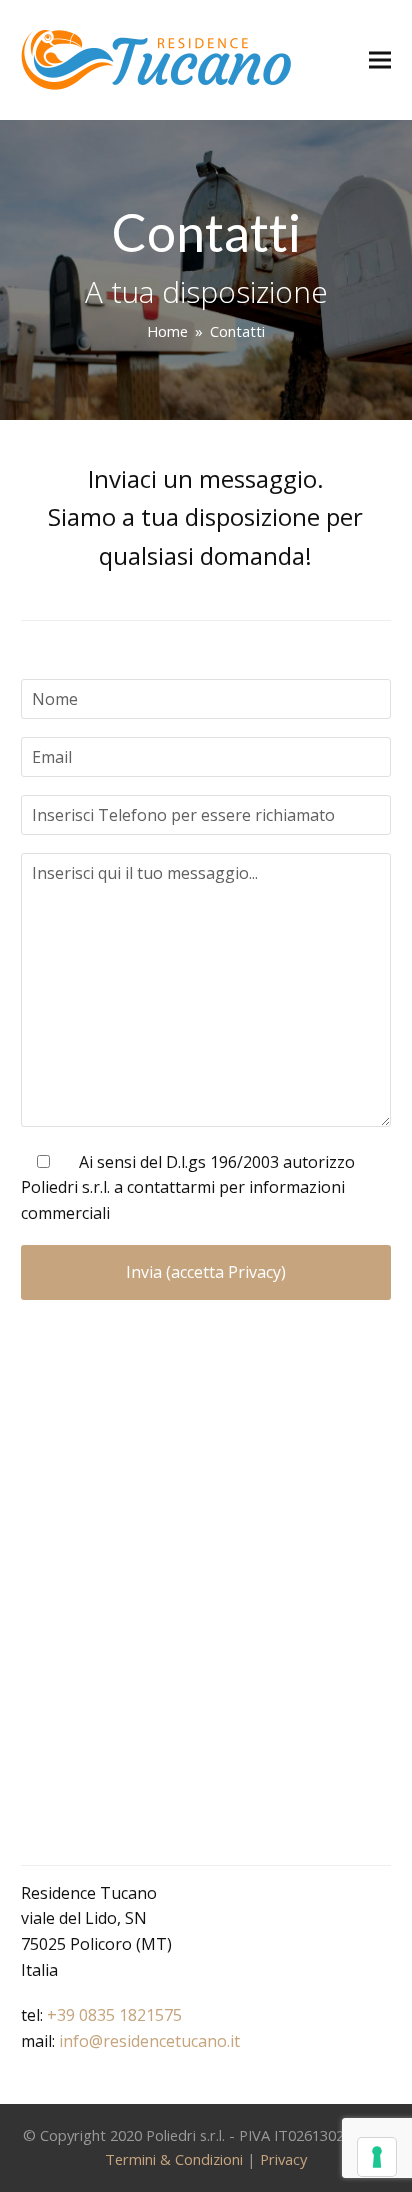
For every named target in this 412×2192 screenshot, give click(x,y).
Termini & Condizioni (174, 2159)
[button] (380, 60)
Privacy (283, 2159)
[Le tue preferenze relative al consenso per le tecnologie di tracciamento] (377, 2157)
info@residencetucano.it (149, 2041)
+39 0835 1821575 (114, 2015)
